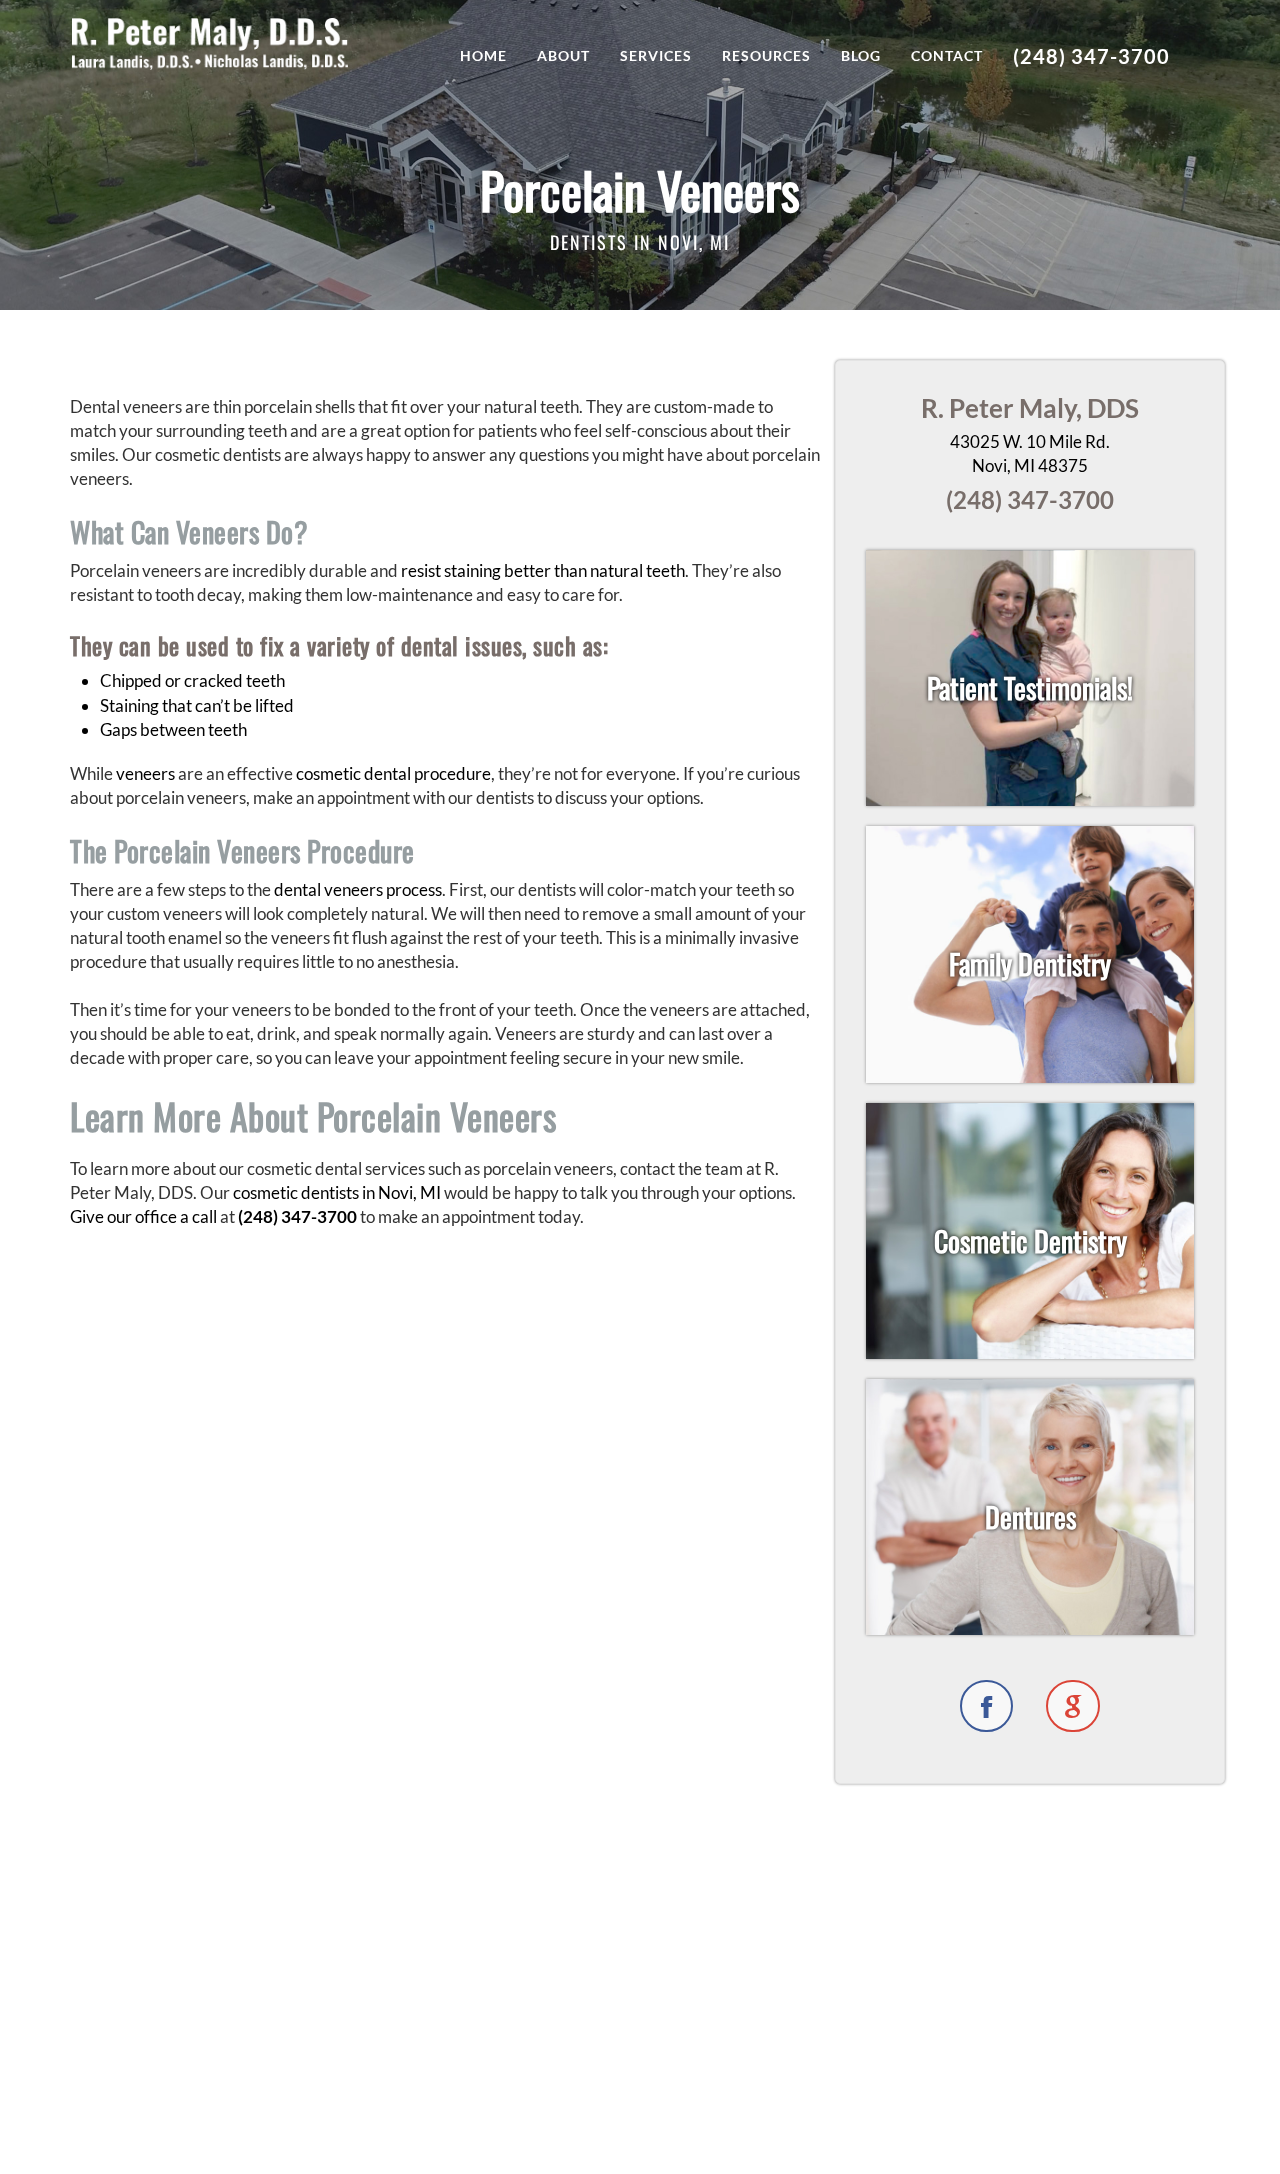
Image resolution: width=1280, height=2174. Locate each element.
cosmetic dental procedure (393, 773)
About (563, 55)
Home (483, 55)
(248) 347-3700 (1091, 56)
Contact (947, 55)
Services (656, 55)
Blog (861, 55)
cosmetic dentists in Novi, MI (337, 1192)
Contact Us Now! (640, 2101)
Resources (766, 55)
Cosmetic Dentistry (1030, 1240)
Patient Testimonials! (1030, 687)
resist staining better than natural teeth (543, 570)
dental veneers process (358, 889)
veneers (147, 773)
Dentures (1030, 1516)
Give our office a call (143, 1216)
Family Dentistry (1030, 963)
